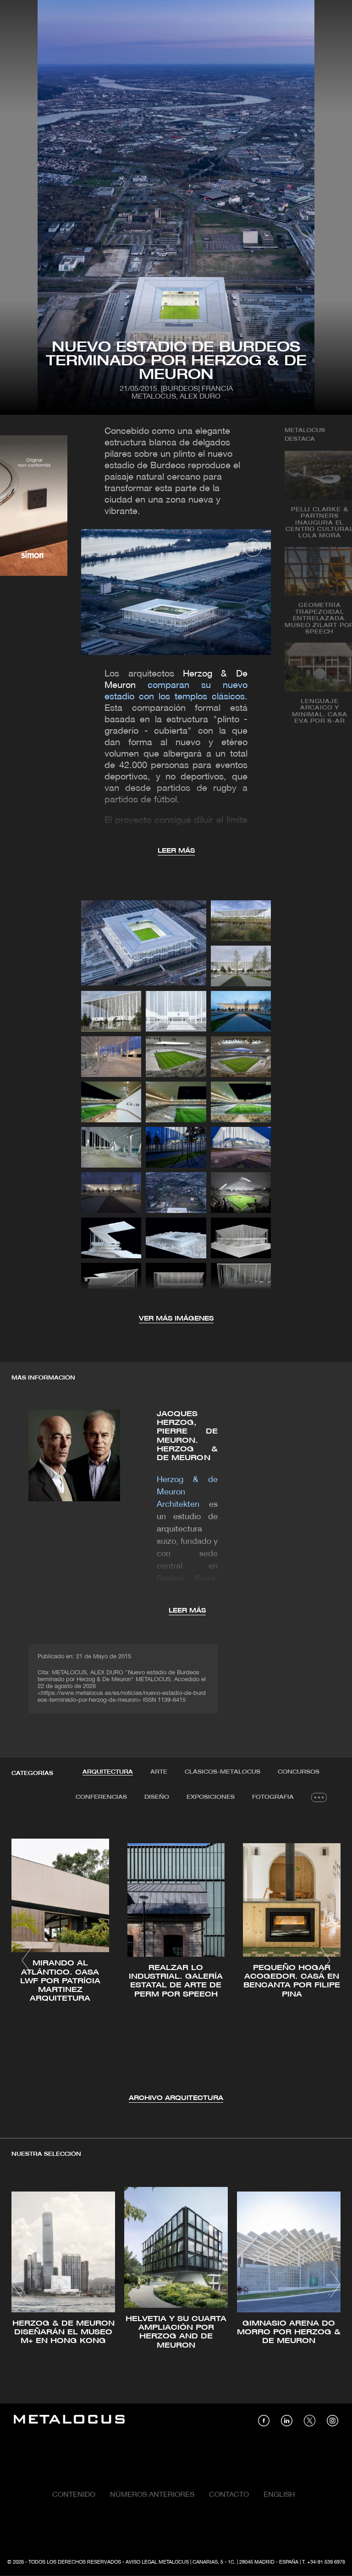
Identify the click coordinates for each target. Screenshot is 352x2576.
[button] (27, 1960)
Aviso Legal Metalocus (157, 2562)
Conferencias (101, 1797)
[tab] (108, 1772)
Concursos (299, 1772)
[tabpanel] (176, 1962)
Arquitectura (108, 1772)
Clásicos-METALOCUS (223, 1772)
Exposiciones (211, 1797)
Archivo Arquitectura (176, 2098)
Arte (159, 1772)
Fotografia (273, 1797)
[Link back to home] (69, 2421)
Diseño (157, 1797)
